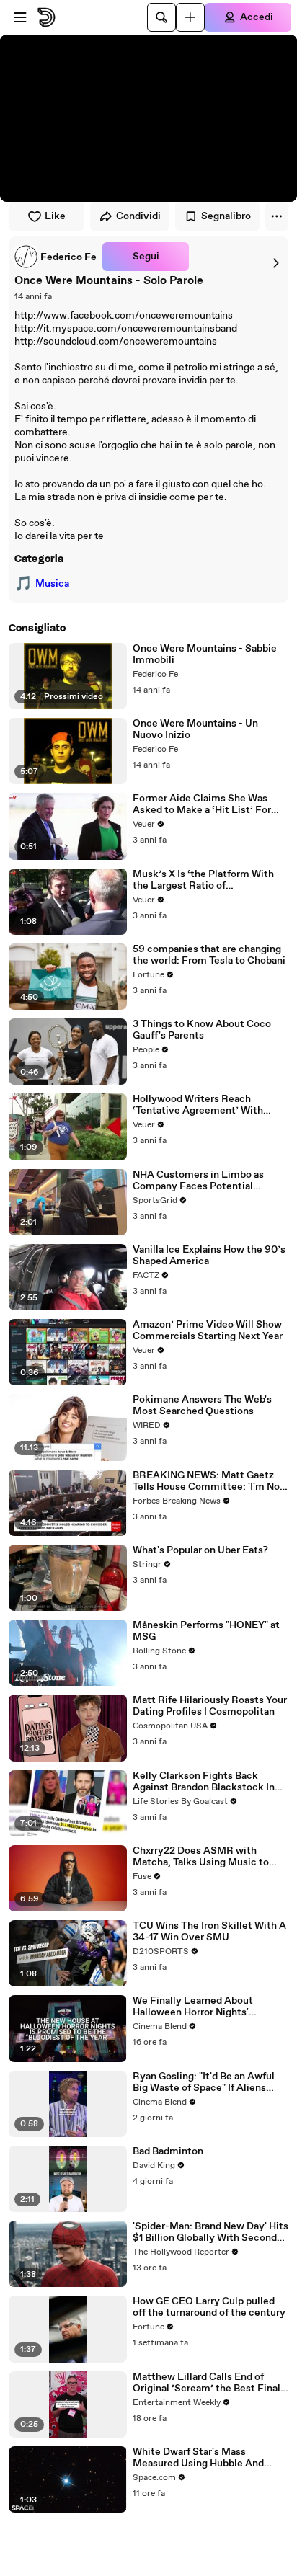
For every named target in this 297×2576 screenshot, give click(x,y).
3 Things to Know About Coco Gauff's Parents (202, 1030)
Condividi (138, 216)
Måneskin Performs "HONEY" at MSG (206, 1631)
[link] (56, 257)
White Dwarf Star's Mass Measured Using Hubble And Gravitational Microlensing (198, 2458)
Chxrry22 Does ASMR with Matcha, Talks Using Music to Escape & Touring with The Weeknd (201, 1857)
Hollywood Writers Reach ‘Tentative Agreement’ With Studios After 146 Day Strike (199, 1105)
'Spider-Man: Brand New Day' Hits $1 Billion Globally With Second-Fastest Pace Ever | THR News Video (210, 2232)
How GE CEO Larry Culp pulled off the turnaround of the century (209, 2307)
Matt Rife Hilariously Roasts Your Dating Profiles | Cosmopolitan (210, 1706)
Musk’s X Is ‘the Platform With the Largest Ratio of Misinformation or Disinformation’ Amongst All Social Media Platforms (203, 880)
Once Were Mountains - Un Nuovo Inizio (195, 729)
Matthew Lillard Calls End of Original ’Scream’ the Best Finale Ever (209, 2383)
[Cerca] (161, 17)
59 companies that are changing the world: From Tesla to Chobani (209, 955)
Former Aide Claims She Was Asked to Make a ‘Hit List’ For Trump (202, 804)
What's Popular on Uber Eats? (200, 1550)
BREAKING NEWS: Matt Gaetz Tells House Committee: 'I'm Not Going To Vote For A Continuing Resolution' (208, 1481)
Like (55, 216)
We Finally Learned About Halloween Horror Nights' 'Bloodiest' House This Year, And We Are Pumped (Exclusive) (207, 2007)
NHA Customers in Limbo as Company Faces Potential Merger (198, 1181)
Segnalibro (226, 216)
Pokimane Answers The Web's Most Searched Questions (202, 1405)
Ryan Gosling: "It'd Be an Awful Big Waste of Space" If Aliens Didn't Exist (204, 2082)
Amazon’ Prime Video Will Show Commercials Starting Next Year (208, 1331)
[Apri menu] (20, 17)
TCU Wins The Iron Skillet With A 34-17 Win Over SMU (209, 1932)
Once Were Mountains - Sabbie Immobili (205, 654)
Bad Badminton (168, 2151)
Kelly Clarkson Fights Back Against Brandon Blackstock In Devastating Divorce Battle (204, 1782)
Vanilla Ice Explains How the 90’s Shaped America (209, 1256)
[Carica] (190, 17)
